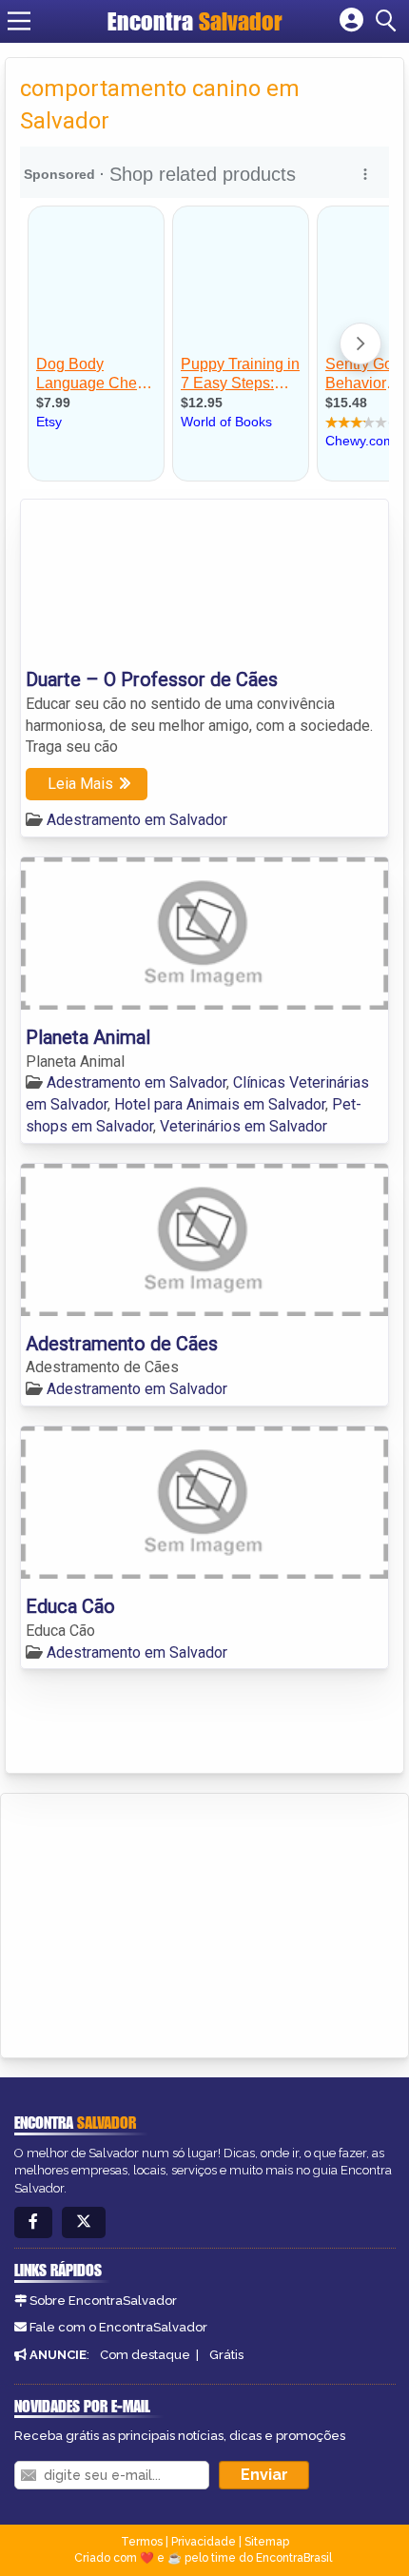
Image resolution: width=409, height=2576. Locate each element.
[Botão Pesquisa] (389, 21)
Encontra (195, 21)
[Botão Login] (351, 21)
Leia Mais (80, 784)
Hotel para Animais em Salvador (220, 1104)
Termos (142, 2542)
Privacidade (204, 2542)
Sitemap (267, 2542)
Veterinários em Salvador (243, 1126)
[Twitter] (84, 2222)
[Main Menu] (19, 21)
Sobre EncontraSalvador (103, 2301)
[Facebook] (33, 2222)
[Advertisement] (158, 1922)
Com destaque (145, 2355)
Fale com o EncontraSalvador (118, 2327)
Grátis (226, 2355)
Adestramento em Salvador (137, 820)
